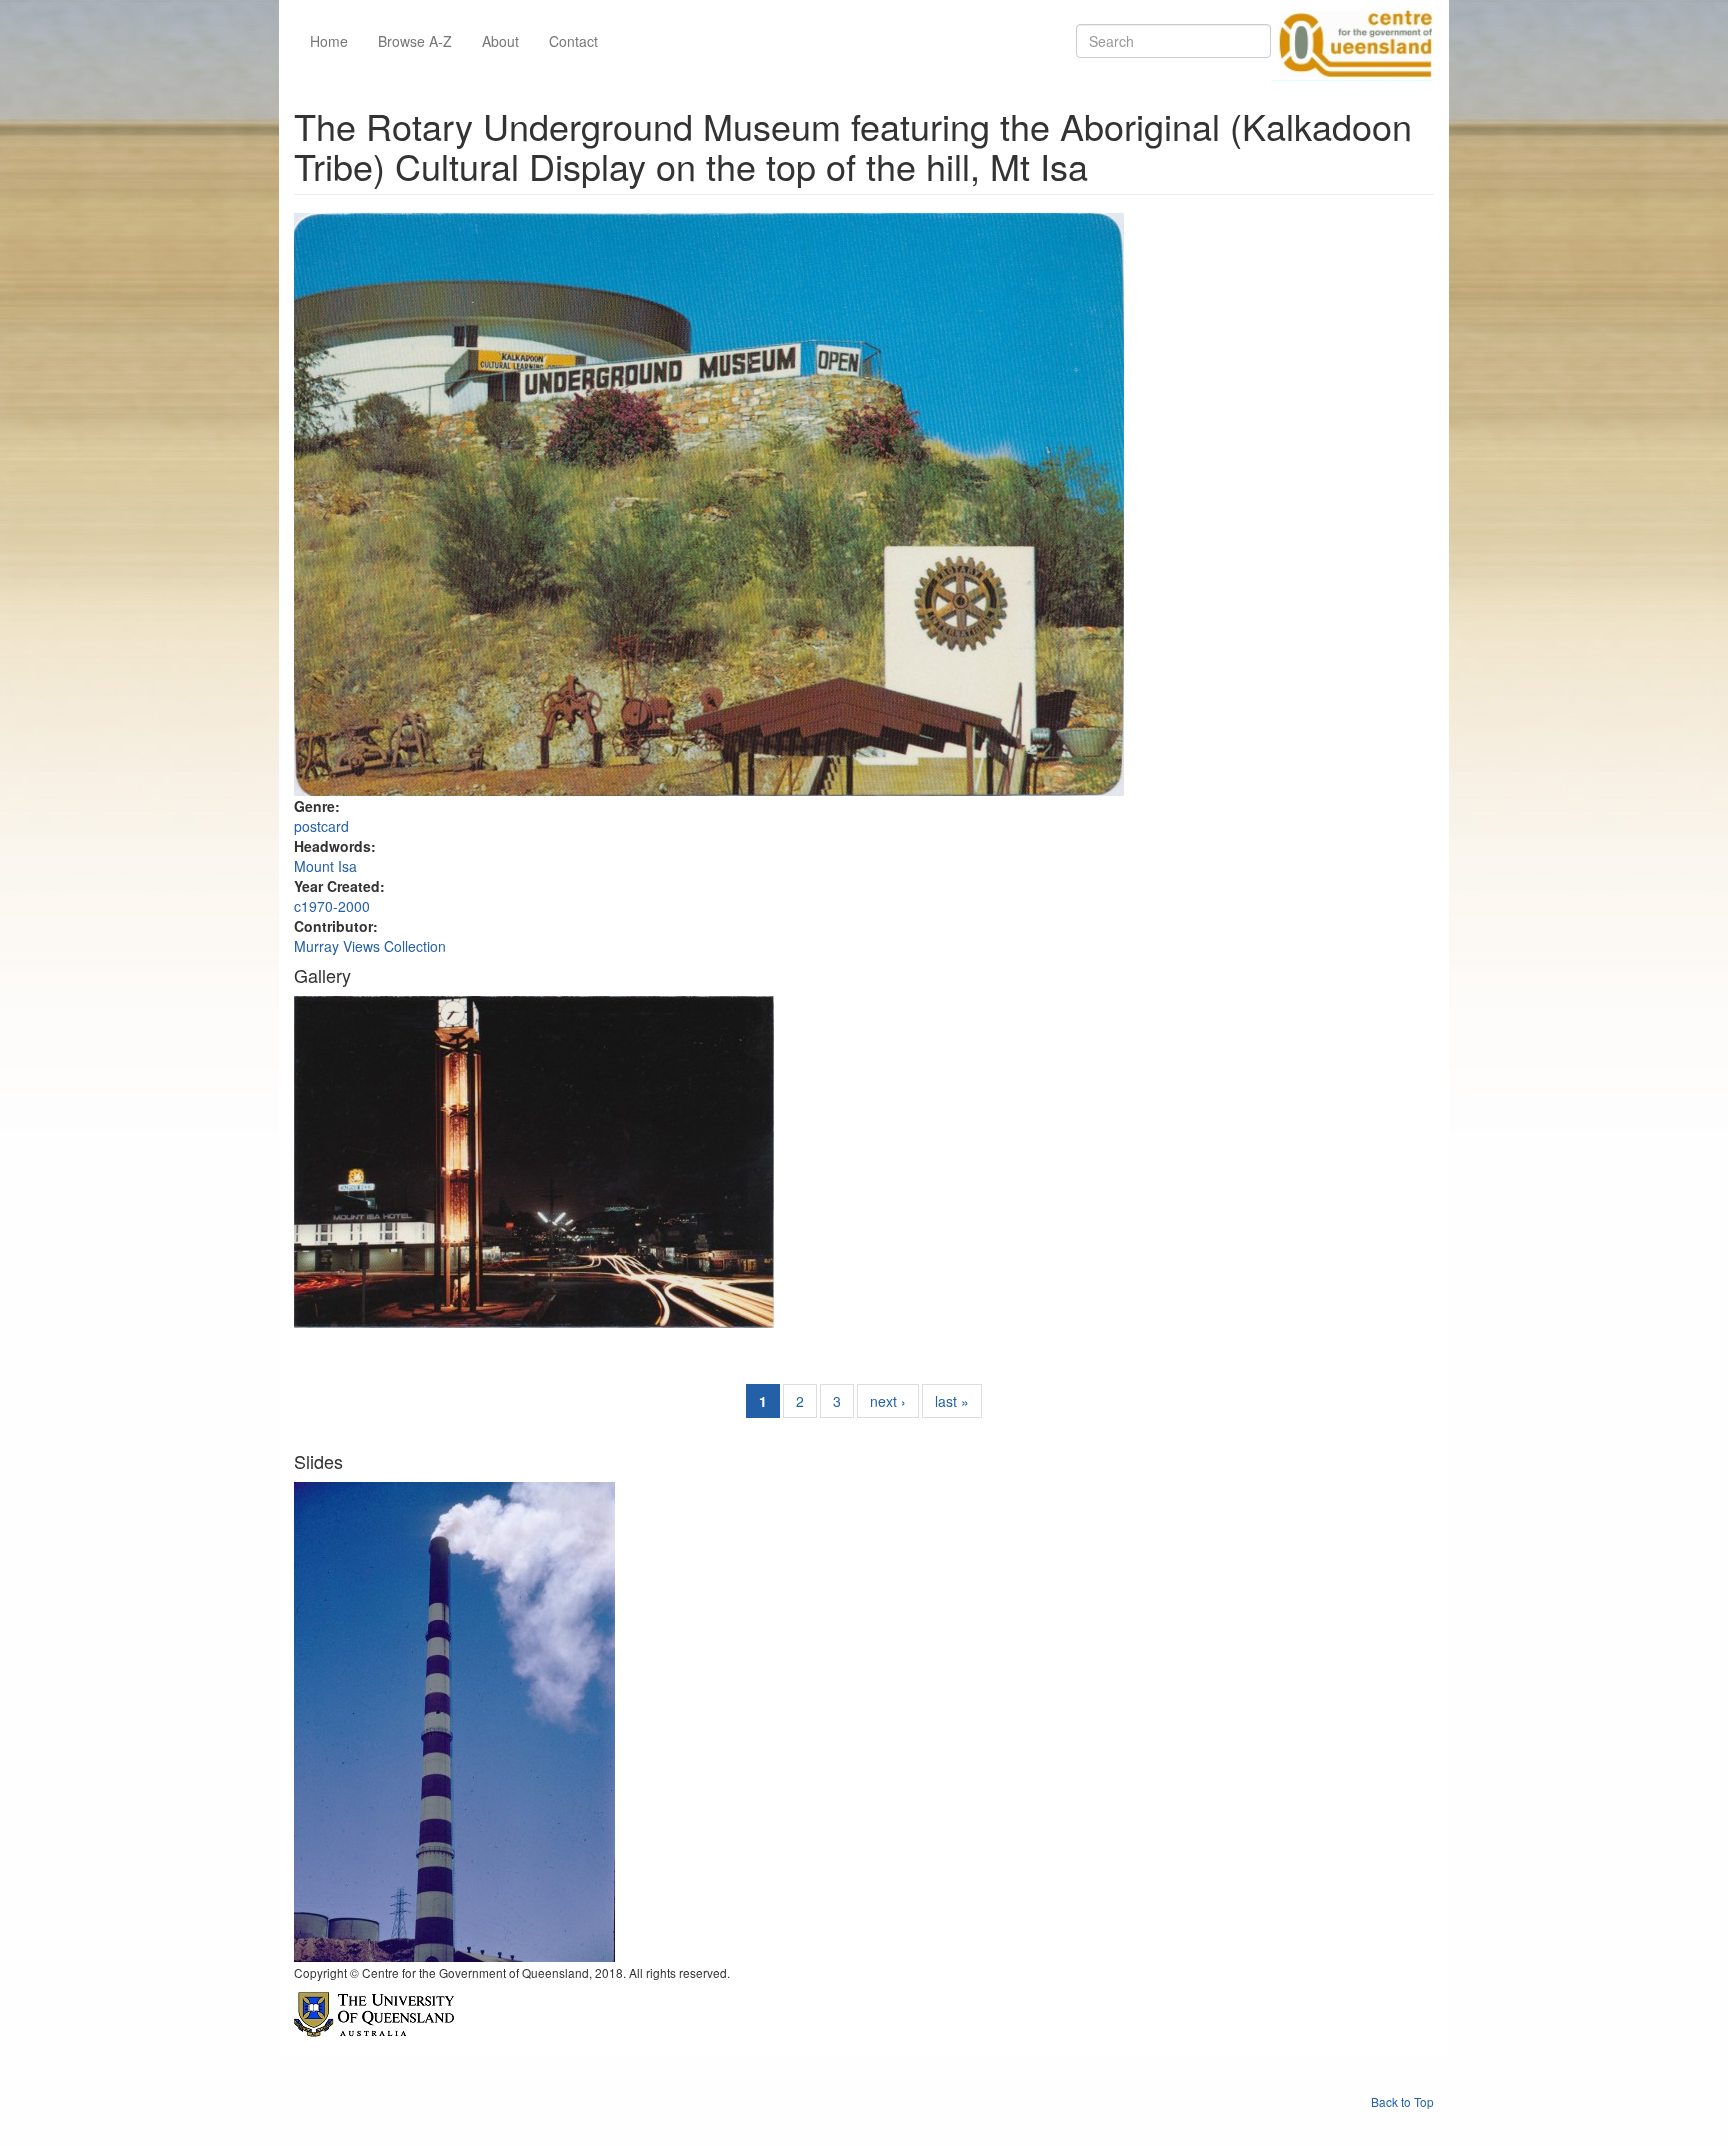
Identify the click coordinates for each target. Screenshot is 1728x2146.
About (500, 41)
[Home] (1352, 41)
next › (888, 1401)
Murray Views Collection (370, 946)
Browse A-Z (415, 41)
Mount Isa (325, 866)
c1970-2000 (332, 906)
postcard (321, 826)
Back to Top (1402, 2101)
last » (952, 1401)
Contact (573, 41)
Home (329, 41)
